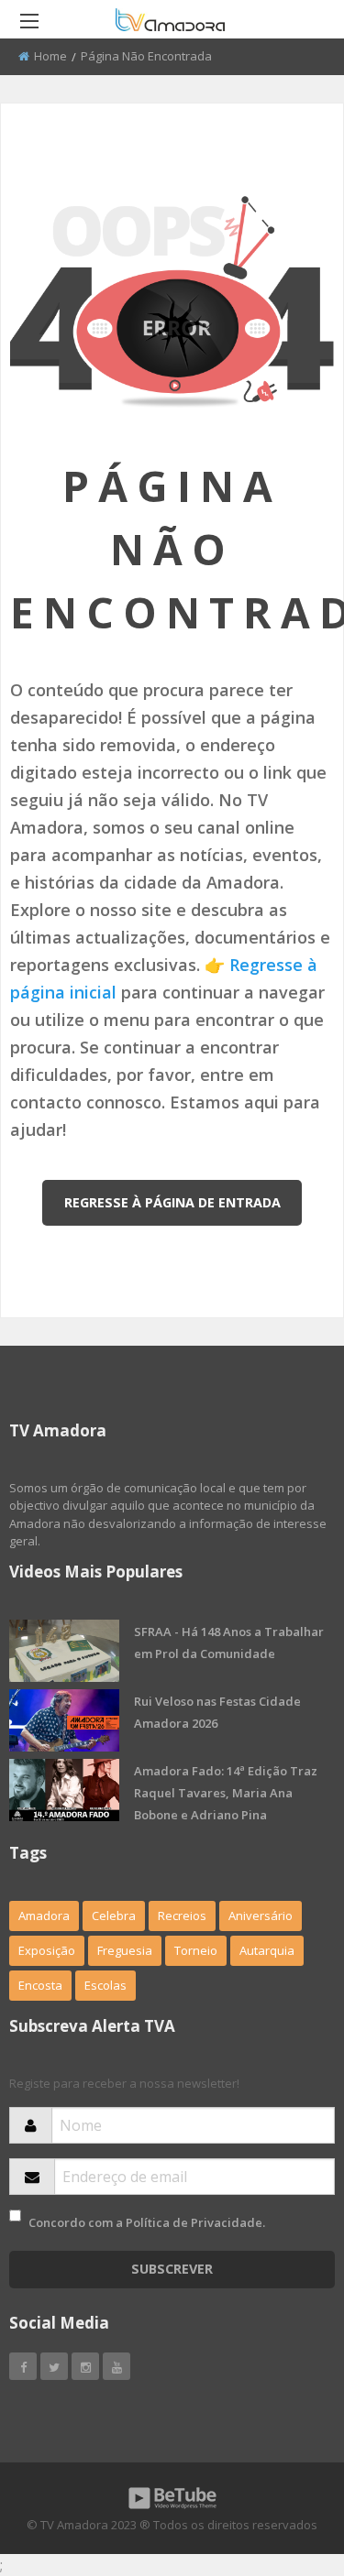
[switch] (15, 2216)
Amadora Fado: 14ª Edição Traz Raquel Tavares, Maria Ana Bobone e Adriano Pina (226, 1793)
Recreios (182, 1916)
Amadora (44, 1916)
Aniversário (261, 1916)
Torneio (196, 1950)
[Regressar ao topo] (284, 2461)
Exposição (47, 1950)
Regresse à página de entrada (172, 1202)
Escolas (105, 1985)
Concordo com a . (147, 2222)
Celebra (114, 1916)
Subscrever (172, 2269)
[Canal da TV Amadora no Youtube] (117, 2366)
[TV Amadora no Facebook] (23, 2366)
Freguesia (125, 1950)
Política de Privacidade (194, 2222)
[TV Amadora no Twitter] (54, 2366)
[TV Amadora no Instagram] (85, 2366)
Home (50, 56)
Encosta (40, 1985)
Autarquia (267, 1950)
